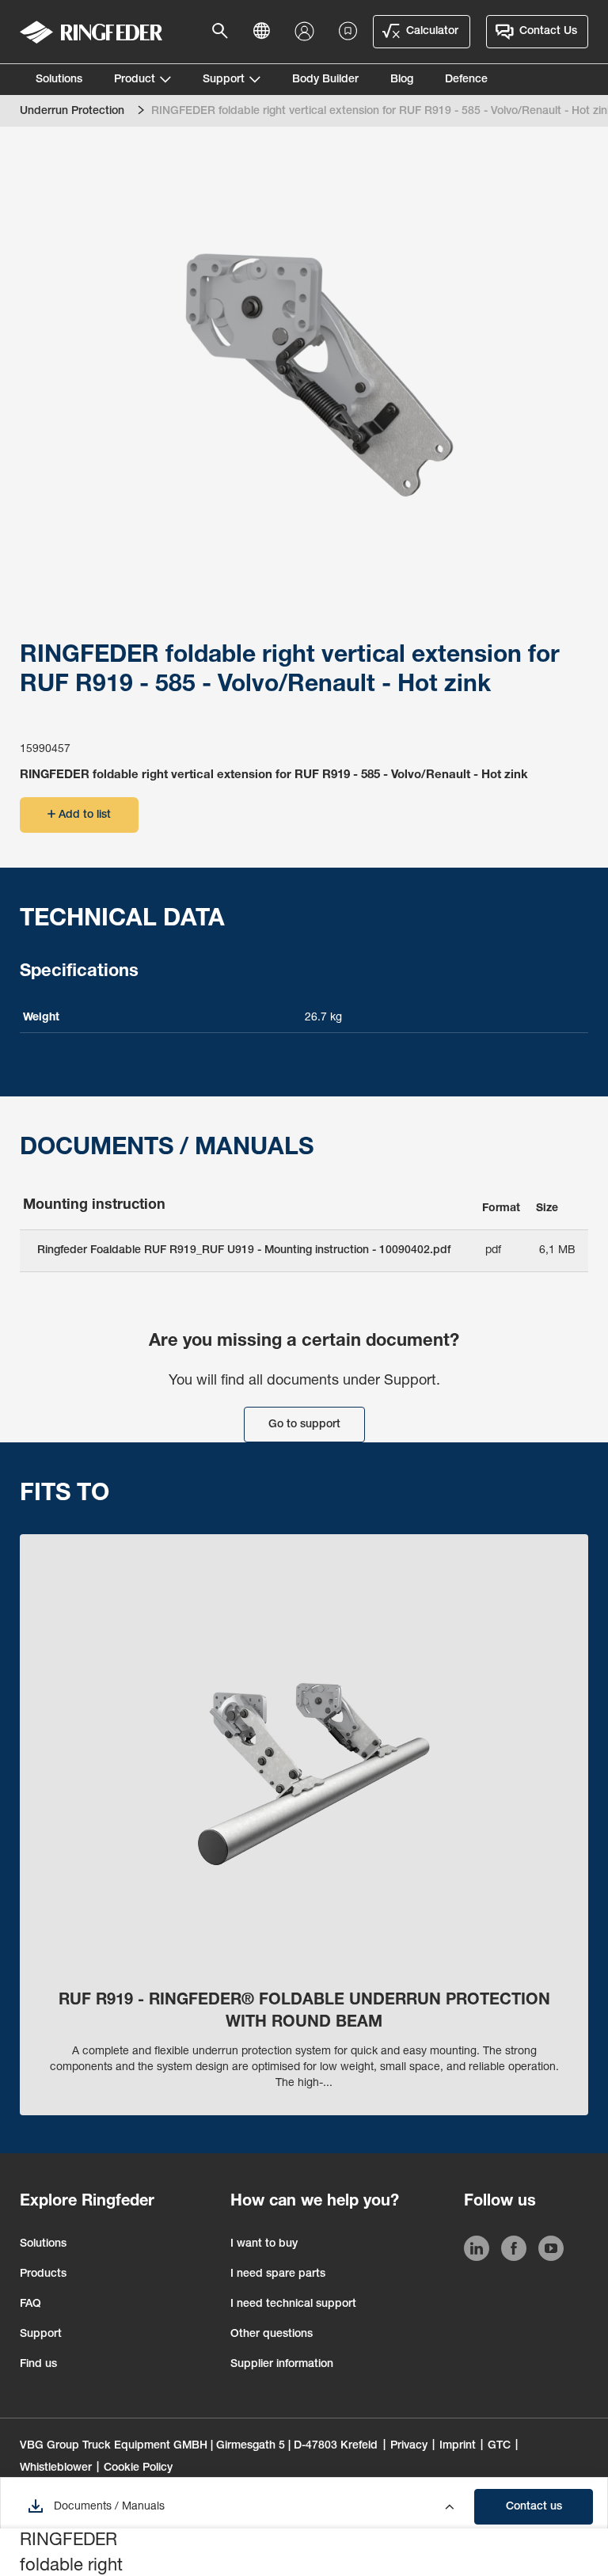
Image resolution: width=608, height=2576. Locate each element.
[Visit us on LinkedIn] (477, 2251)
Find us (38, 2365)
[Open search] (225, 32)
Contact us (534, 2507)
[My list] (348, 32)
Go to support (304, 1425)
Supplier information (282, 2365)
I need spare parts (278, 2274)
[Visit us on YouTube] (551, 2251)
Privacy (409, 2446)
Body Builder (325, 80)
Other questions (272, 2335)
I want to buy (264, 2244)
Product (135, 80)
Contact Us (548, 32)
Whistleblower (56, 2468)
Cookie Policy (138, 2468)
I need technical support (293, 2304)
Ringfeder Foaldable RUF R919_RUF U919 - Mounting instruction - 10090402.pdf (244, 1251)
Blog (402, 80)
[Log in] (308, 32)
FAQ (30, 2304)
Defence (466, 80)
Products (43, 2274)
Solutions (59, 80)
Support (224, 80)
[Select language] (266, 32)
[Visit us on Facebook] (514, 2251)
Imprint (458, 2446)
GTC (499, 2446)
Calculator (432, 32)
